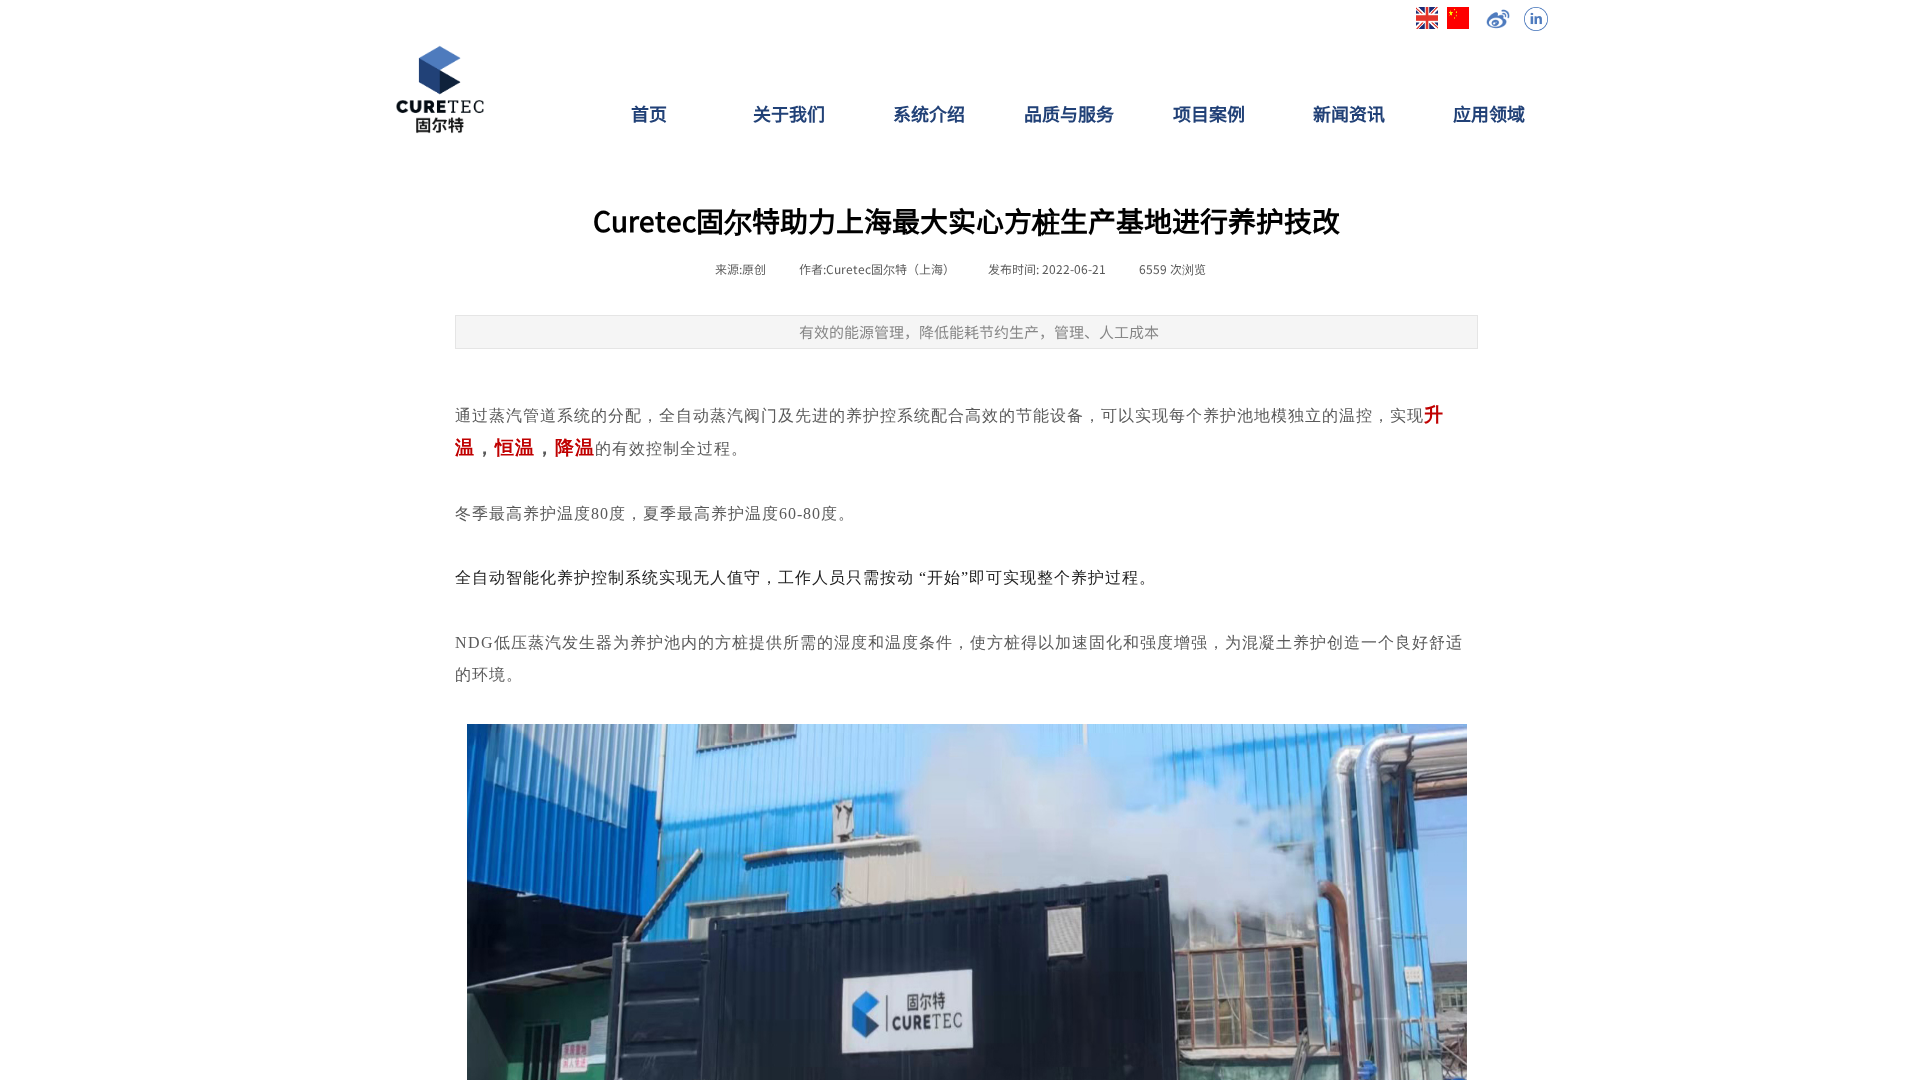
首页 (649, 113)
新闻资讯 (1349, 113)
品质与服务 (1069, 113)
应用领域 (1489, 113)
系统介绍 (929, 113)
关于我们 (789, 113)
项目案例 (1209, 113)
